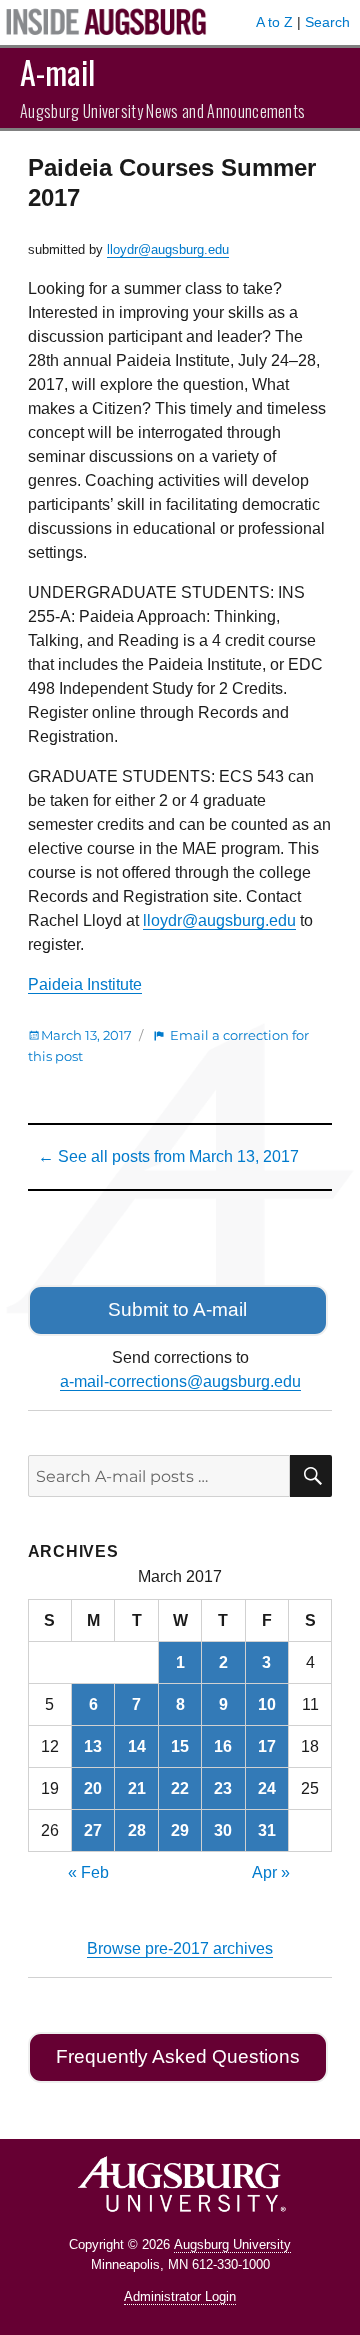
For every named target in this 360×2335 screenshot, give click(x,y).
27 (93, 1830)
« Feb (88, 1872)
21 (137, 1788)
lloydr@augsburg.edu (168, 249)
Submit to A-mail (177, 1309)
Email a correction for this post (168, 1045)
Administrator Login (180, 2296)
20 (93, 1788)
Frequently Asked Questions (178, 2056)
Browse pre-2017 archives (180, 1948)
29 (180, 1830)
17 (267, 1746)
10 (267, 1704)
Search (327, 22)
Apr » (271, 1872)
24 (267, 1788)
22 (180, 1788)
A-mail (57, 71)
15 (180, 1746)
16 (223, 1746)
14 (137, 1746)
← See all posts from (168, 1156)
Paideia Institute (85, 984)
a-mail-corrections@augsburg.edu (180, 1381)
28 (137, 1830)
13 (93, 1746)
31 (267, 1830)
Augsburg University (232, 2244)
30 (223, 1830)
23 (223, 1788)
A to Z (274, 22)
